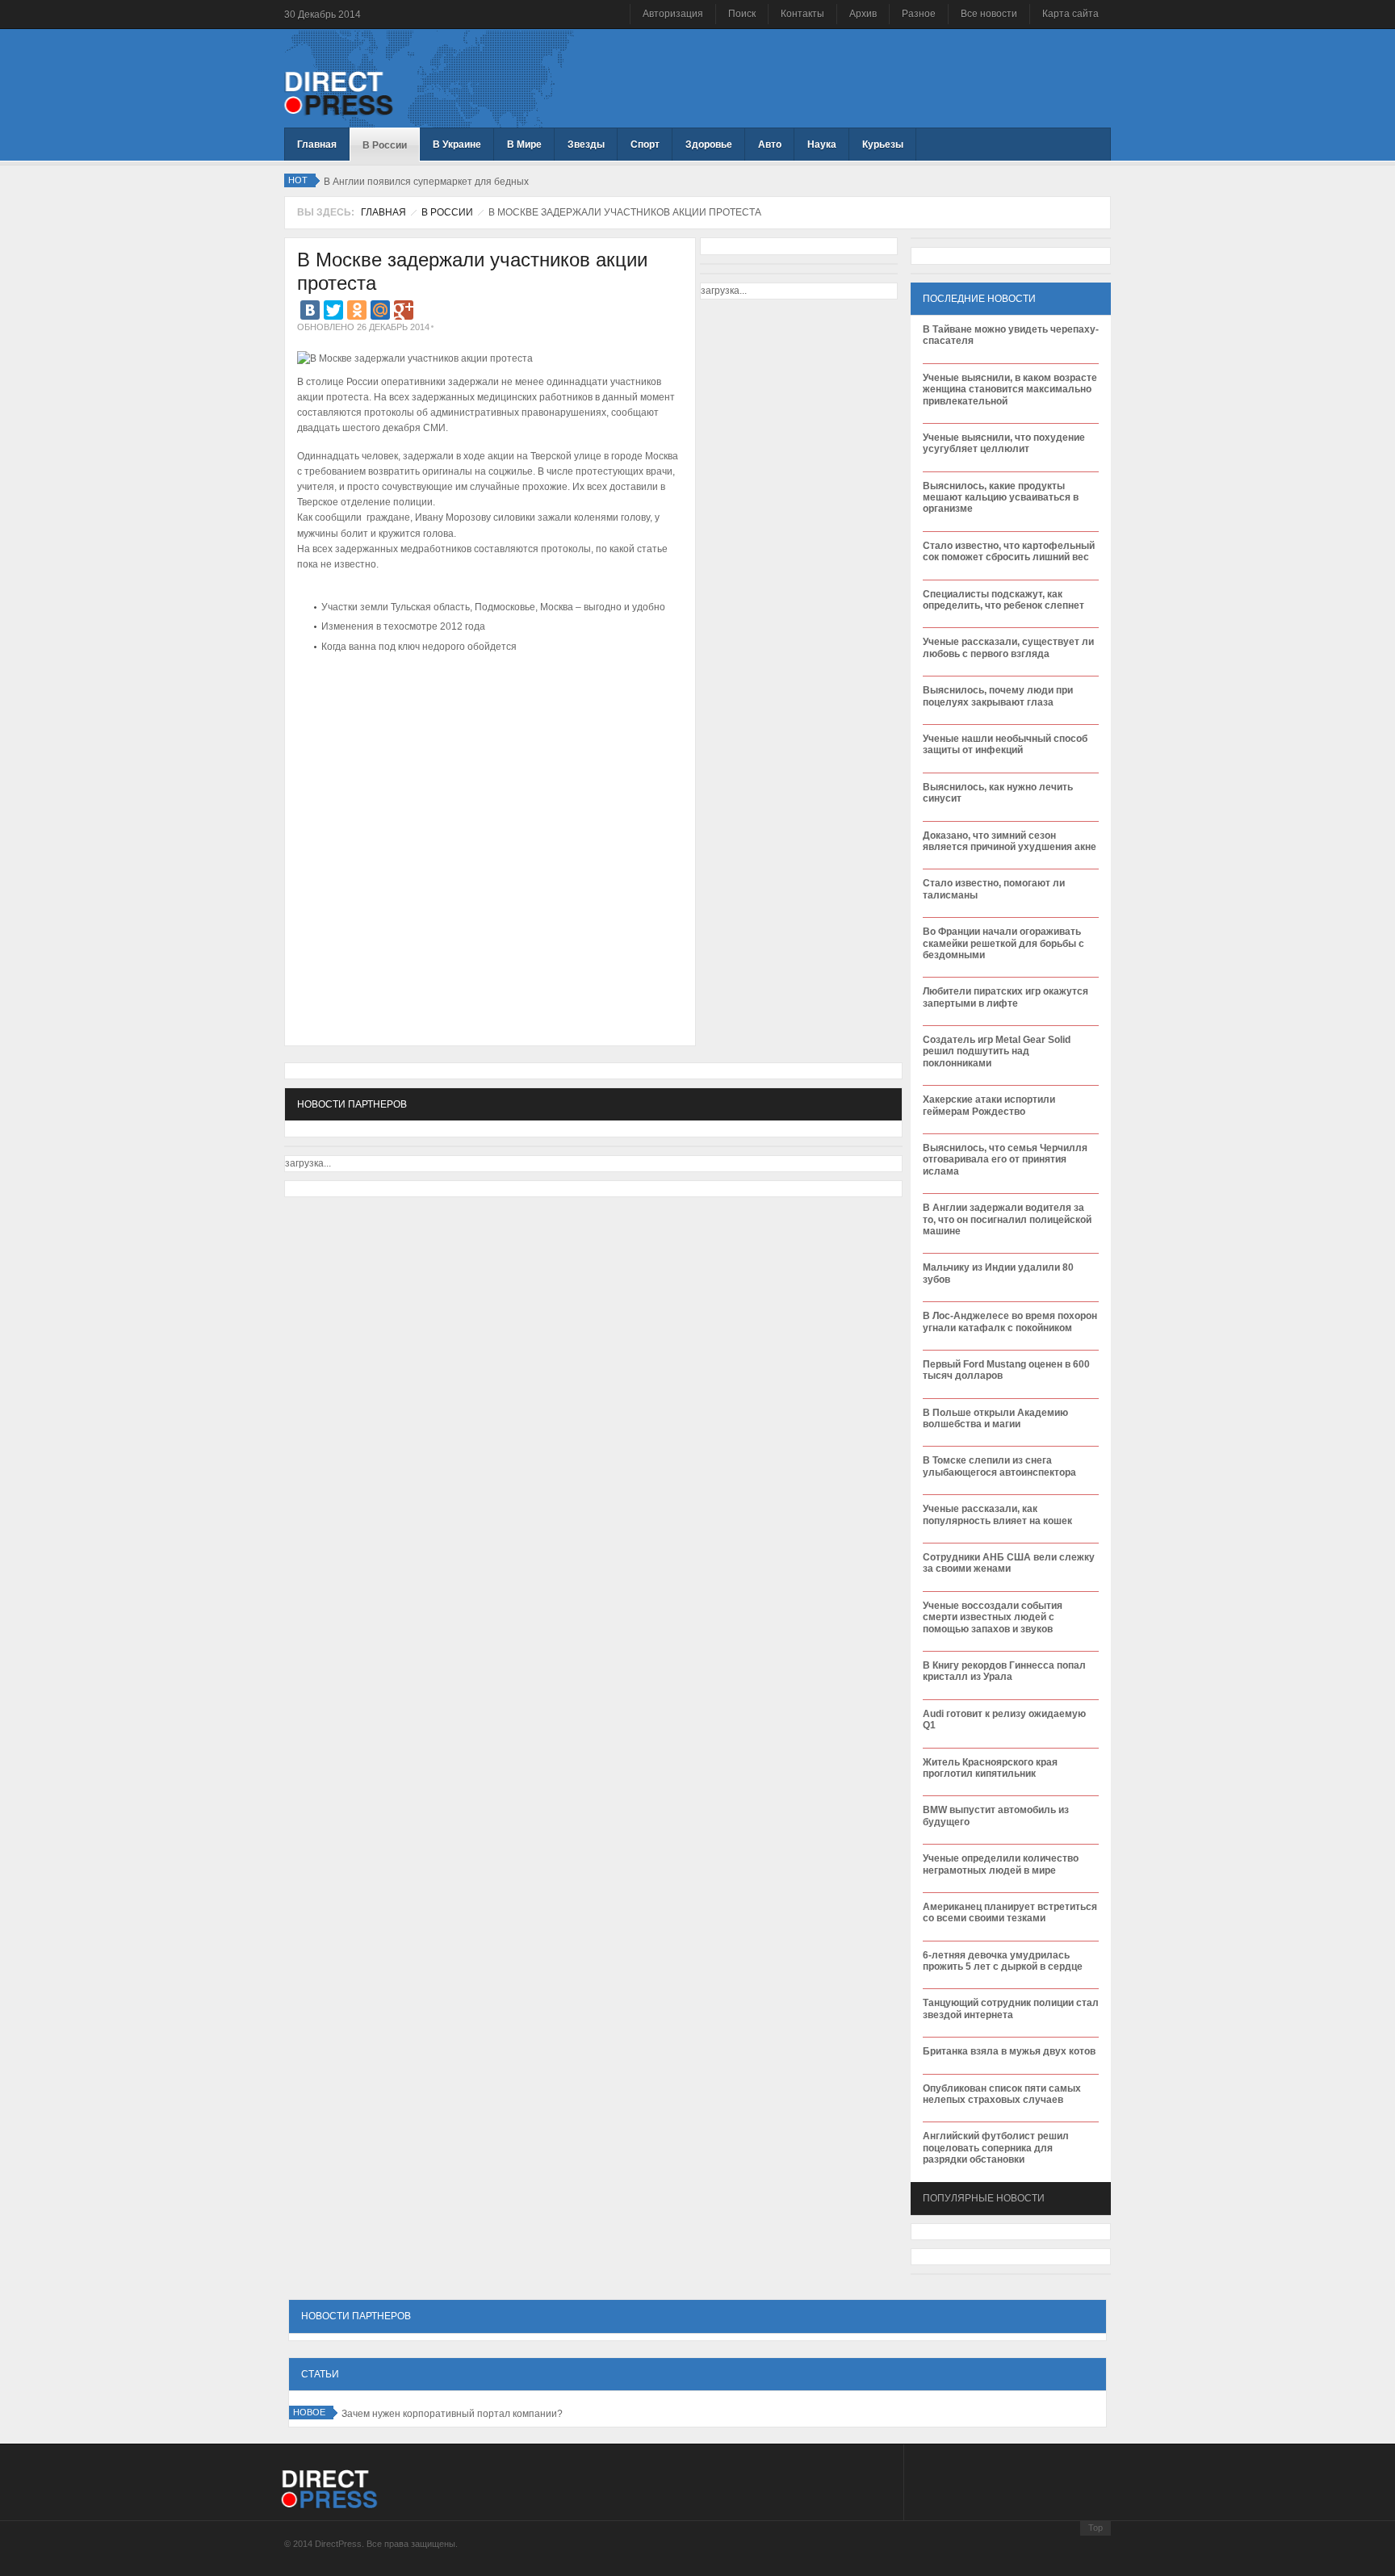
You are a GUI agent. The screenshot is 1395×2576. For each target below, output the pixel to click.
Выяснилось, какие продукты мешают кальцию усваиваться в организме (1001, 498)
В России (447, 212)
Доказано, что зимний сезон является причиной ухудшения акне (1010, 841)
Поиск (742, 14)
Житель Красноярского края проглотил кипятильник (990, 1768)
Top (1095, 2528)
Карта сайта (1070, 14)
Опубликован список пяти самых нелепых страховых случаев (1002, 2094)
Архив (863, 14)
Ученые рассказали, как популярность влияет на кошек (997, 1514)
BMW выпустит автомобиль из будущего (996, 1816)
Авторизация (673, 14)
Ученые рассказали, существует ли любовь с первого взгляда (1008, 647)
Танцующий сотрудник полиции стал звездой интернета (1011, 2008)
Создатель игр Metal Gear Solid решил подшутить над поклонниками (997, 1051)
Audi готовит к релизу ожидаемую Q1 (1004, 1719)
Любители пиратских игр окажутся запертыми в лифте (1005, 997)
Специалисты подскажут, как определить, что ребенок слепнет (1003, 600)
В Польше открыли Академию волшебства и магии (995, 1418)
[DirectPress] (339, 92)
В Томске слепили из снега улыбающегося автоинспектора (999, 1466)
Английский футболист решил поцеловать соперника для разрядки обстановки (996, 2148)
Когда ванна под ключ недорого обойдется (419, 647)
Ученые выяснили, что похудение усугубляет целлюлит (1004, 443)
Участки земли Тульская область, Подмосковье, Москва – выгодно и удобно (493, 607)
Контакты (802, 14)
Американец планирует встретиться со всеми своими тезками (1010, 1912)
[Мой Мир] (380, 310)
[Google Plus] (404, 310)
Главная (383, 212)
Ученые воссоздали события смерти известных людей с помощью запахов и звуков (993, 1617)
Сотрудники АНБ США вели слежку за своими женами (1009, 1563)
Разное (919, 14)
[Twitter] (333, 310)
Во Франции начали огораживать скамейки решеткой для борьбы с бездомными (1003, 943)
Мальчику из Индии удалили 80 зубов (998, 1273)
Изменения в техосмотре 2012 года (403, 626)
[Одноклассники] (357, 310)
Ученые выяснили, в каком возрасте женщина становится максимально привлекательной (1010, 390)
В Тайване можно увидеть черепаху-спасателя (1011, 335)
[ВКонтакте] (310, 310)
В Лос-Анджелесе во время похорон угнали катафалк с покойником (1010, 1322)
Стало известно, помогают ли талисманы (994, 889)
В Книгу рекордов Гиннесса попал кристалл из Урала (1004, 1671)
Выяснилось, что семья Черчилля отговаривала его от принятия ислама (1005, 1160)
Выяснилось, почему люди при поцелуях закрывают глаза (998, 696)
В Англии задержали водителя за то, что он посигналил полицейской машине (1007, 1219)
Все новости (989, 14)
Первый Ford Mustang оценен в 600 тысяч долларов (1006, 1370)
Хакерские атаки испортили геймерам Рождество (989, 1105)
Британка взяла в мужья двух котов (1009, 2051)
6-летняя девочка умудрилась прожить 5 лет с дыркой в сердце (1003, 1961)
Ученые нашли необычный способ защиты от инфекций (1005, 744)
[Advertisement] (486, 706)
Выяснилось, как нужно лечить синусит (998, 793)
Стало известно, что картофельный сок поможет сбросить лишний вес (1009, 551)
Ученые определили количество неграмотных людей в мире (1001, 1864)
